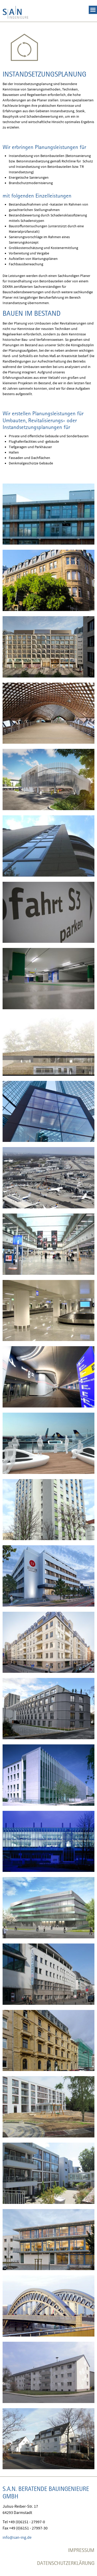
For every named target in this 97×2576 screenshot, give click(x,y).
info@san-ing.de (17, 2537)
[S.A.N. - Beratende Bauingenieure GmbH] (16, 11)
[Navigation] (93, 7)
